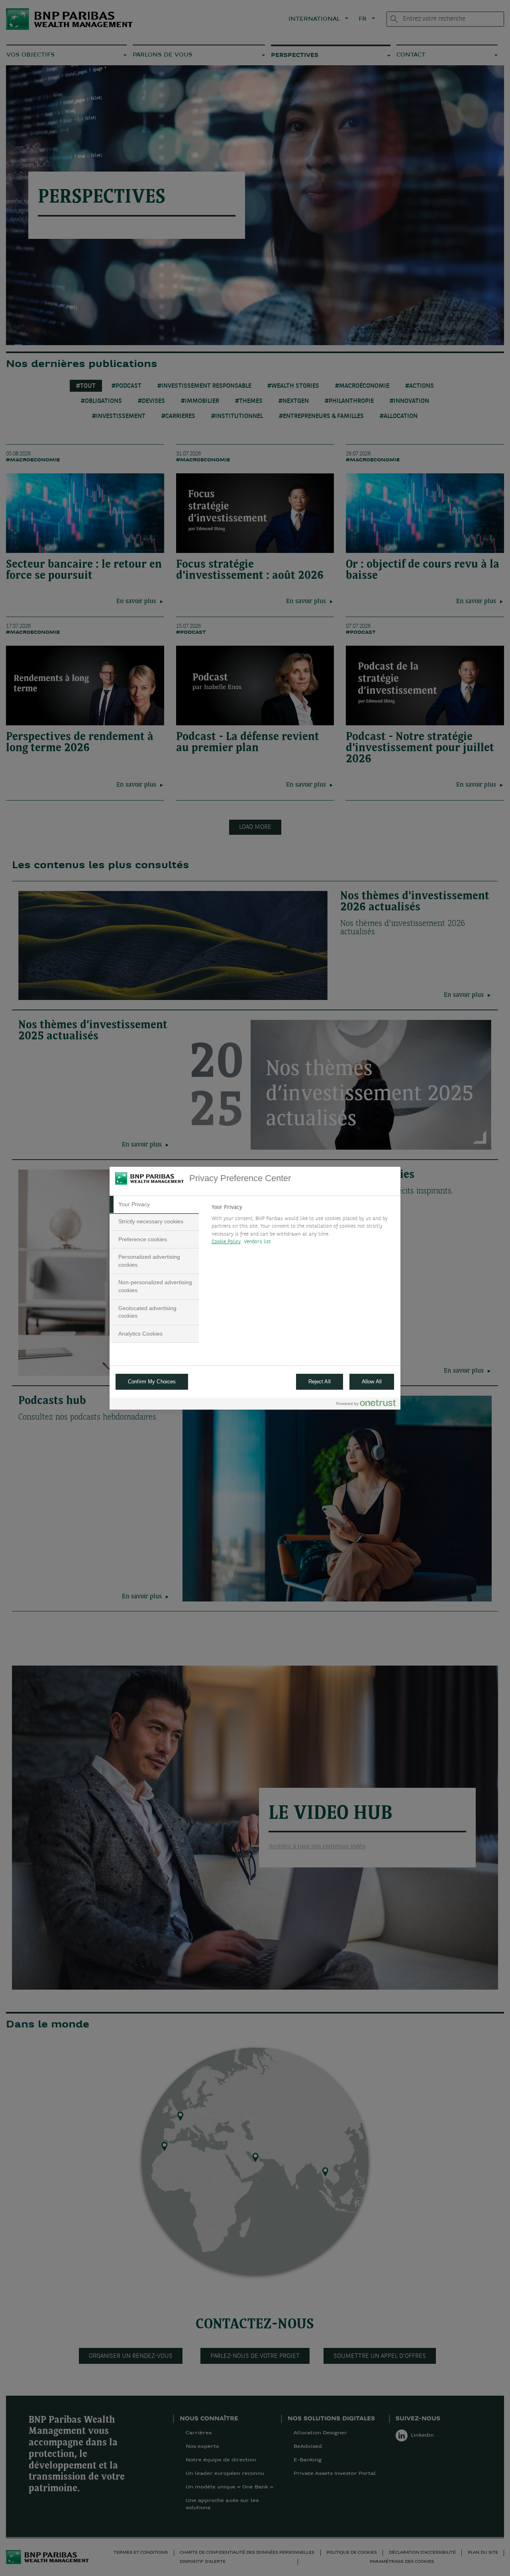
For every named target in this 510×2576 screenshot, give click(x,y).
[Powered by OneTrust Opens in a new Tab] (366, 1405)
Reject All (320, 1382)
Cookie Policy (226, 1242)
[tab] (154, 1205)
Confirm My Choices (152, 1382)
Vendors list (258, 1242)
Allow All (372, 1382)
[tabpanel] (303, 1227)
